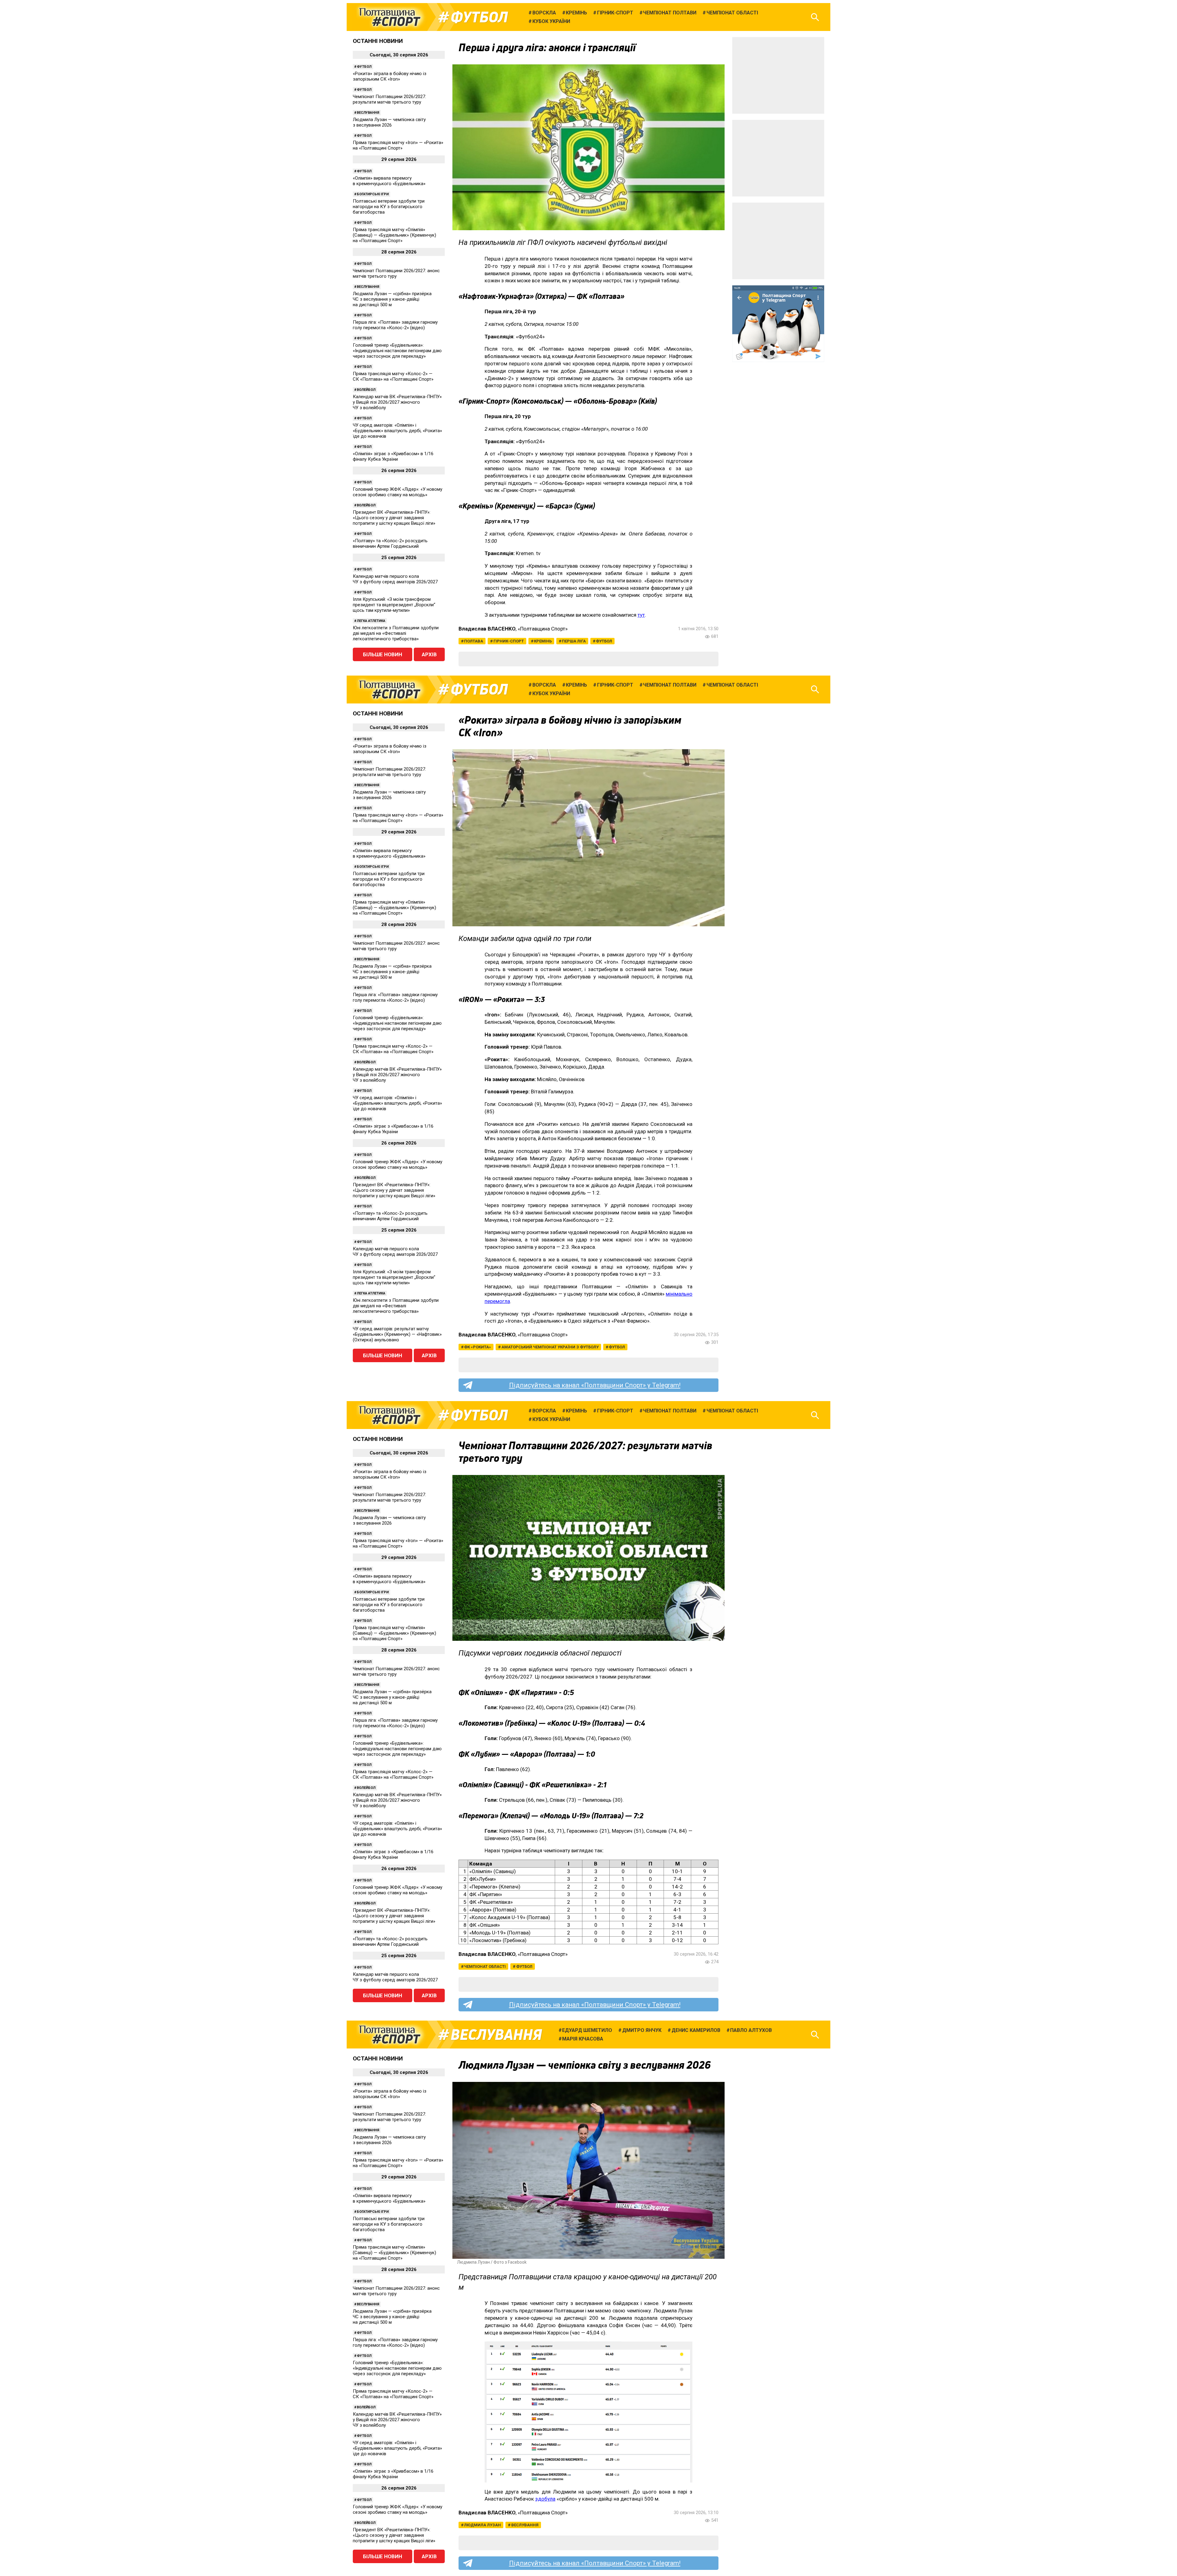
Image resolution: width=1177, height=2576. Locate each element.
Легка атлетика (371, 621)
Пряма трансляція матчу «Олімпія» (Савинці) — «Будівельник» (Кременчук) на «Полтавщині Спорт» (394, 235)
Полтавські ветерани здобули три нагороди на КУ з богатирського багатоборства (389, 207)
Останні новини (378, 41)
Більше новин (383, 654)
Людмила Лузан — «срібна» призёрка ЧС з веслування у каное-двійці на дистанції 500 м (392, 299)
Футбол (479, 17)
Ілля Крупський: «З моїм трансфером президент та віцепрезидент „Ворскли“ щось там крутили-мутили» (394, 605)
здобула (545, 2499)
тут (641, 615)
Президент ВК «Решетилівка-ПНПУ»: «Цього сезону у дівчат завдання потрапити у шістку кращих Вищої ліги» (394, 518)
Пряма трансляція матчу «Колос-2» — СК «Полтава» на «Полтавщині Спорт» (393, 376)
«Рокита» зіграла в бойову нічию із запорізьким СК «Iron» (390, 76)
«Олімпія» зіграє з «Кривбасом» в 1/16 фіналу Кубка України (393, 456)
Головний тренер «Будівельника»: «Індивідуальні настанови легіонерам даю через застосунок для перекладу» (397, 351)
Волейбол (366, 390)
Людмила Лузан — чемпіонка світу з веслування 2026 (389, 122)
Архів (429, 654)
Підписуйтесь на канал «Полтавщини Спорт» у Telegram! (595, 1385)
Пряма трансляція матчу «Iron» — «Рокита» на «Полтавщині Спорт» (398, 145)
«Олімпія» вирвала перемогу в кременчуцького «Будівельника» (389, 181)
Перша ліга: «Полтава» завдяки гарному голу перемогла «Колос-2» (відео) (395, 325)
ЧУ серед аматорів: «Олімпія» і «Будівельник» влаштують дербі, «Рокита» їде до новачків (397, 431)
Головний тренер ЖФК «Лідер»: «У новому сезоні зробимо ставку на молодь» (398, 492)
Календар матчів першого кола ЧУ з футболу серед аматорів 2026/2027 (395, 579)
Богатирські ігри (373, 194)
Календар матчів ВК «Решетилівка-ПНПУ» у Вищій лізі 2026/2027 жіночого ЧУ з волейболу (397, 402)
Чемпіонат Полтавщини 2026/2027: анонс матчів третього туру (396, 273)
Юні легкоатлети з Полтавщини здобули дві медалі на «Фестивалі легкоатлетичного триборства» (396, 633)
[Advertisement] (778, 75)
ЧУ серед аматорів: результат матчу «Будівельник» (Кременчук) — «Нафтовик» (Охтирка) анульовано (397, 1334)
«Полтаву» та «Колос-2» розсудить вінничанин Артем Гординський (390, 543)
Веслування (368, 113)
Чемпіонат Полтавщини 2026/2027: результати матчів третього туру (389, 99)
